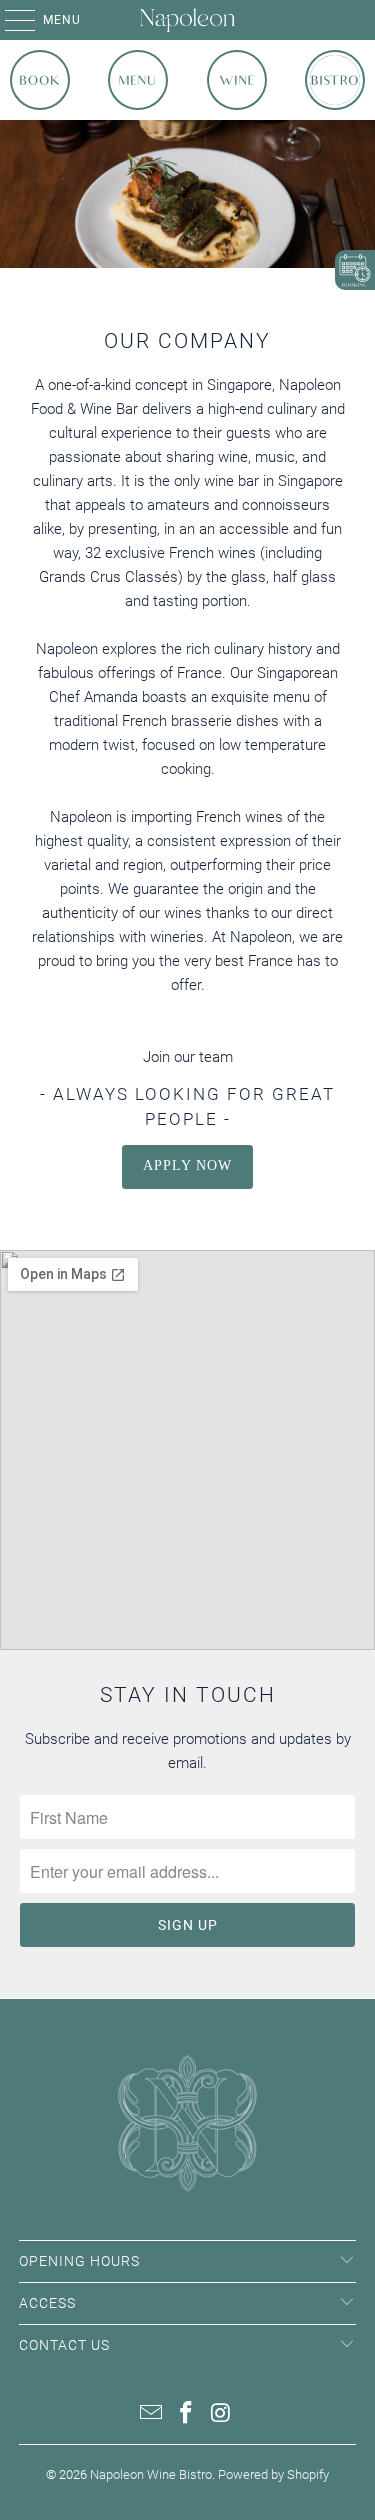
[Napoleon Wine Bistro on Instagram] (221, 2414)
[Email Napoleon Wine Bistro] (152, 2414)
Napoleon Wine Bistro (151, 2474)
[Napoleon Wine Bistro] (188, 20)
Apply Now (187, 1165)
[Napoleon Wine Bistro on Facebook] (187, 2414)
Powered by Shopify (273, 2474)
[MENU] (10, 20)
